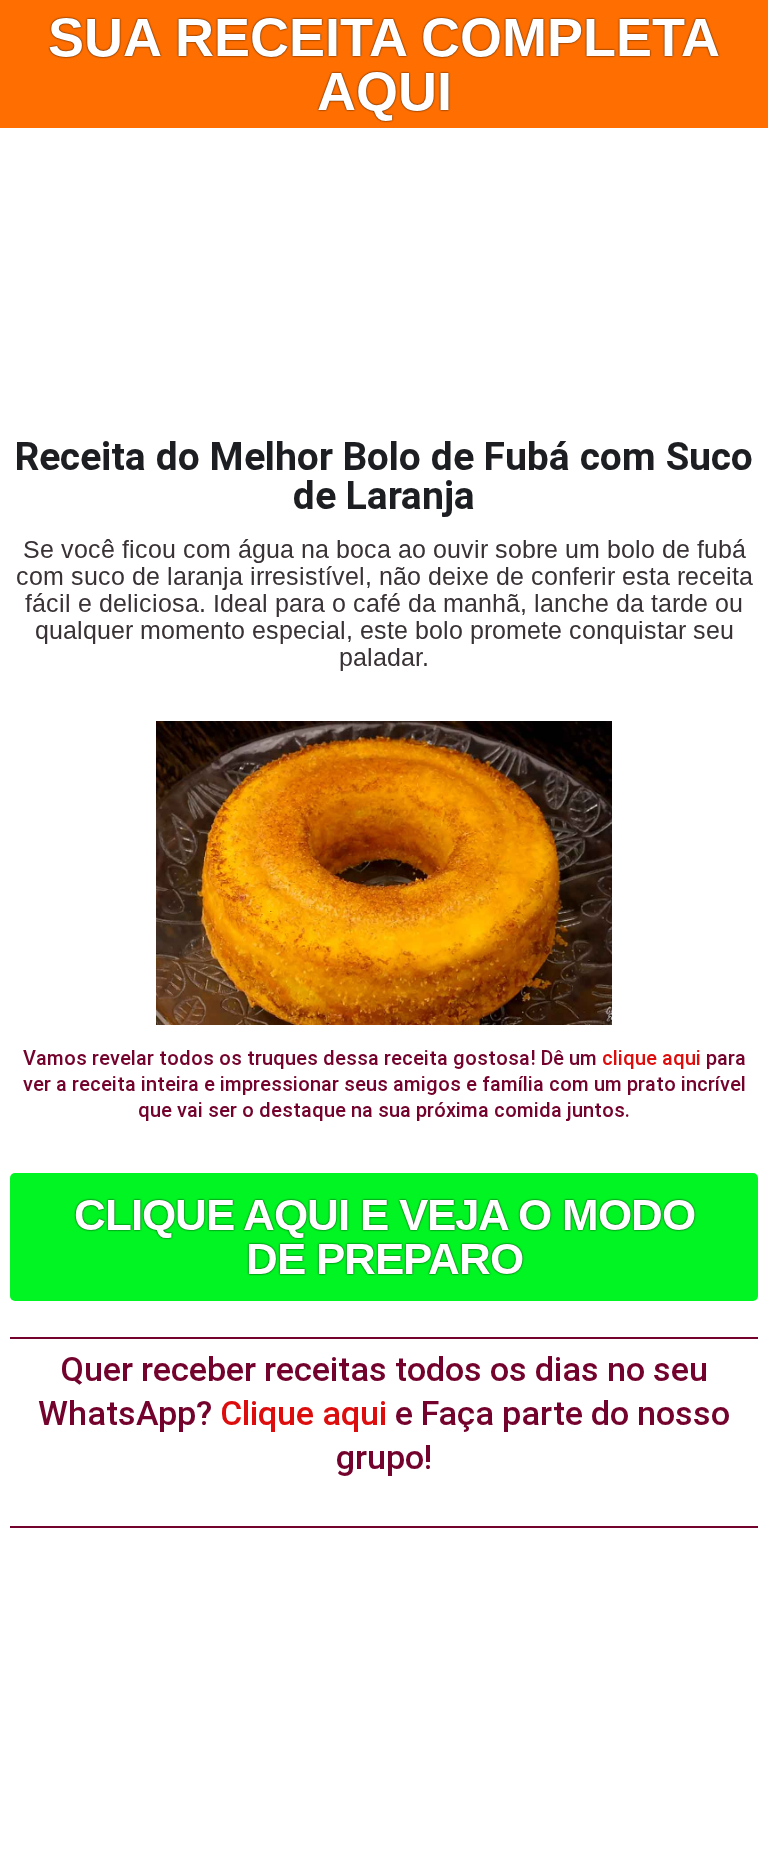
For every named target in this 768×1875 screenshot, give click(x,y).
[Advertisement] (384, 278)
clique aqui (651, 1058)
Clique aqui (303, 1413)
